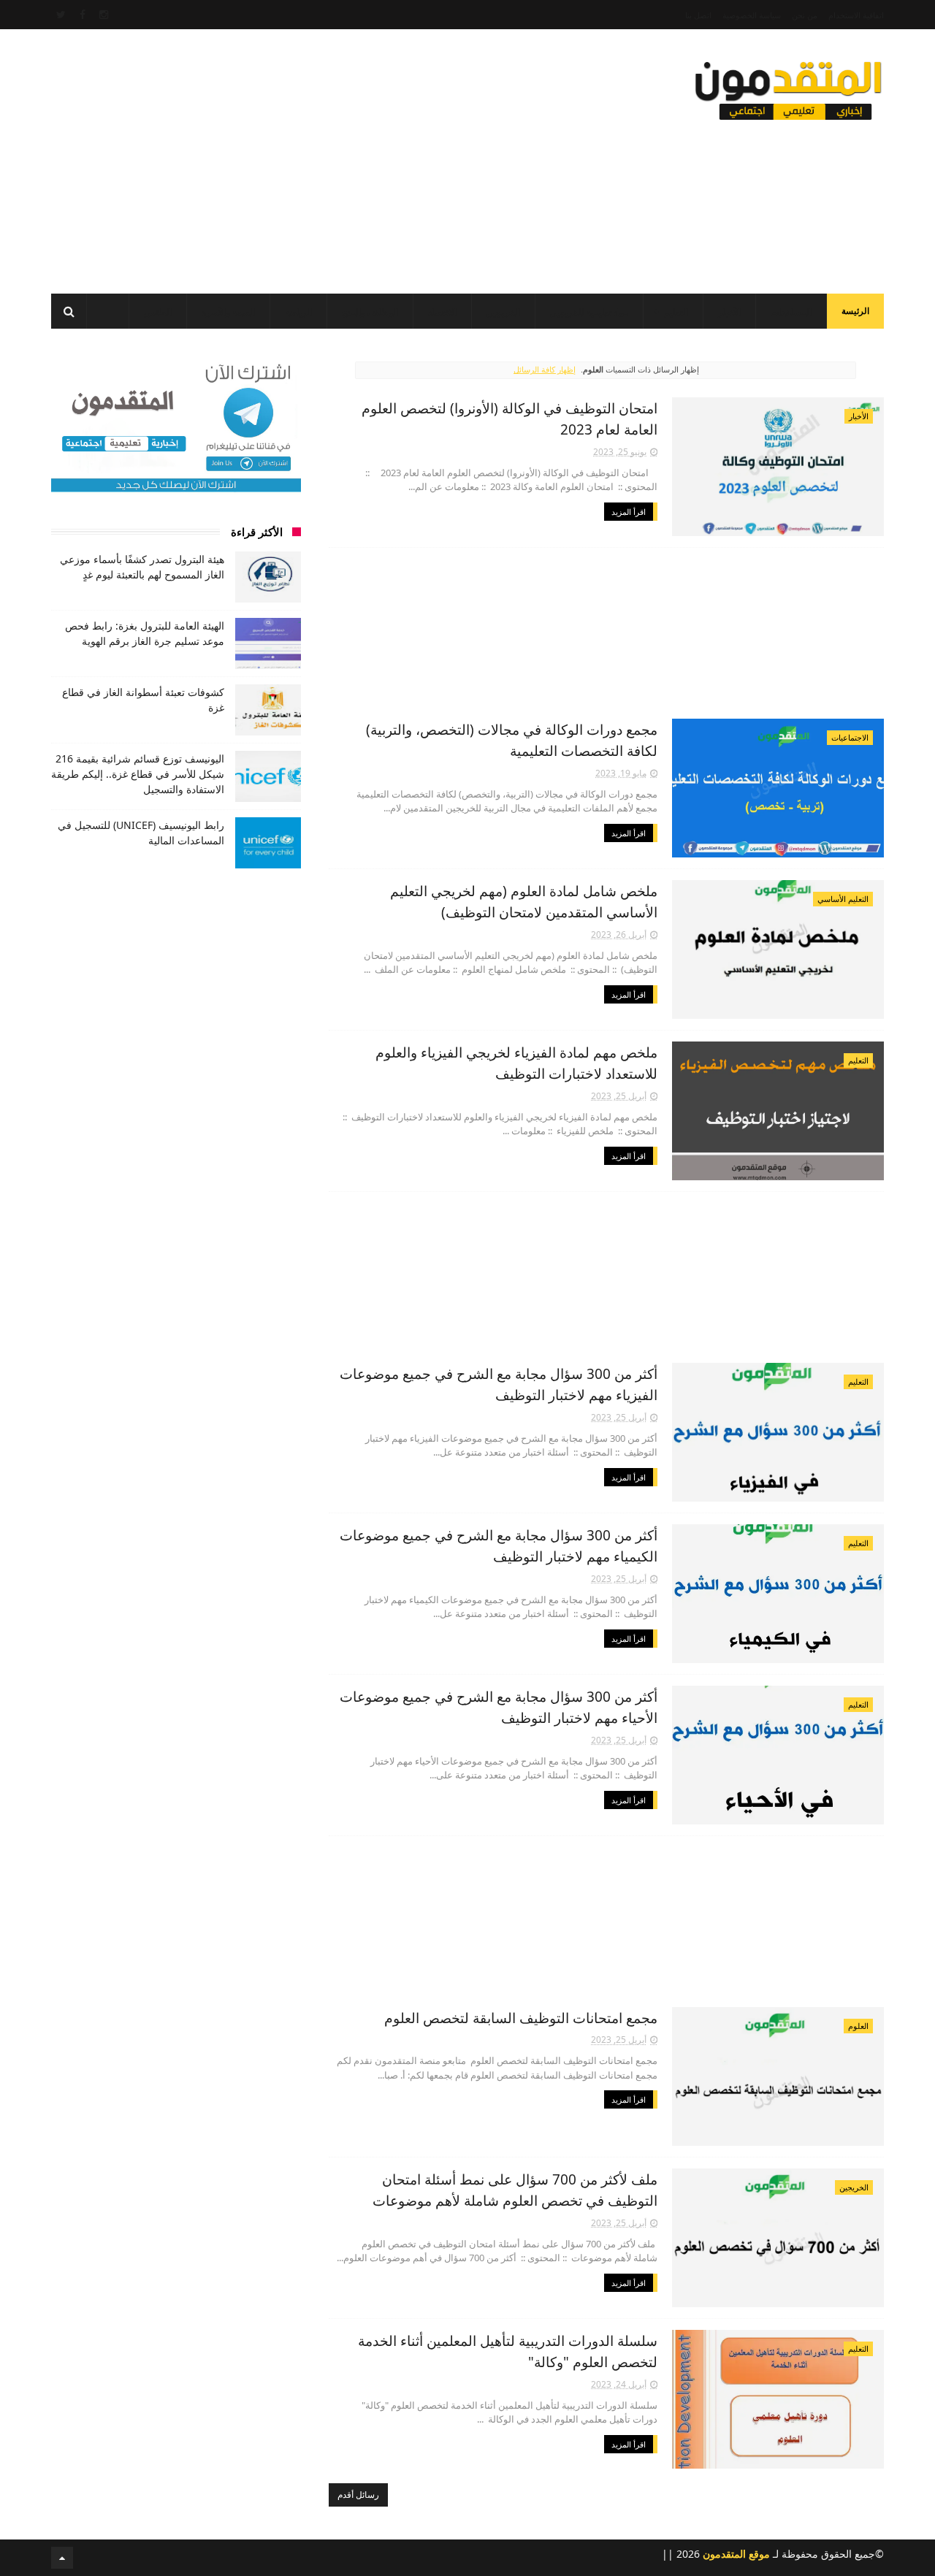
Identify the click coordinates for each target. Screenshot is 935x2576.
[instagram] (104, 15)
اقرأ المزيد (629, 512)
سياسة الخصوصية (752, 15)
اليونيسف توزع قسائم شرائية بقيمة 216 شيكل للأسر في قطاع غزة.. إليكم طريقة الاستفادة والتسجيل (138, 774)
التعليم (676, 312)
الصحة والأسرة (228, 312)
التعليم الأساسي (843, 899)
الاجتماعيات (850, 737)
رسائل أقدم (358, 2495)
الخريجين (503, 312)
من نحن (805, 15)
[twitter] (61, 15)
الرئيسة (855, 311)
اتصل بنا (698, 15)
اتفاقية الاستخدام (856, 15)
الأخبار (729, 312)
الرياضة (298, 312)
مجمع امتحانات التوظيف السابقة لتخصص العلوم (521, 2018)
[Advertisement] (317, 157)
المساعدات (791, 312)
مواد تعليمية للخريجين (589, 312)
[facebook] (83, 15)
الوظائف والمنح (370, 312)
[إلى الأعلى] (62, 2558)
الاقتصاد (442, 312)
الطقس (158, 312)
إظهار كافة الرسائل (545, 369)
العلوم (858, 2026)
